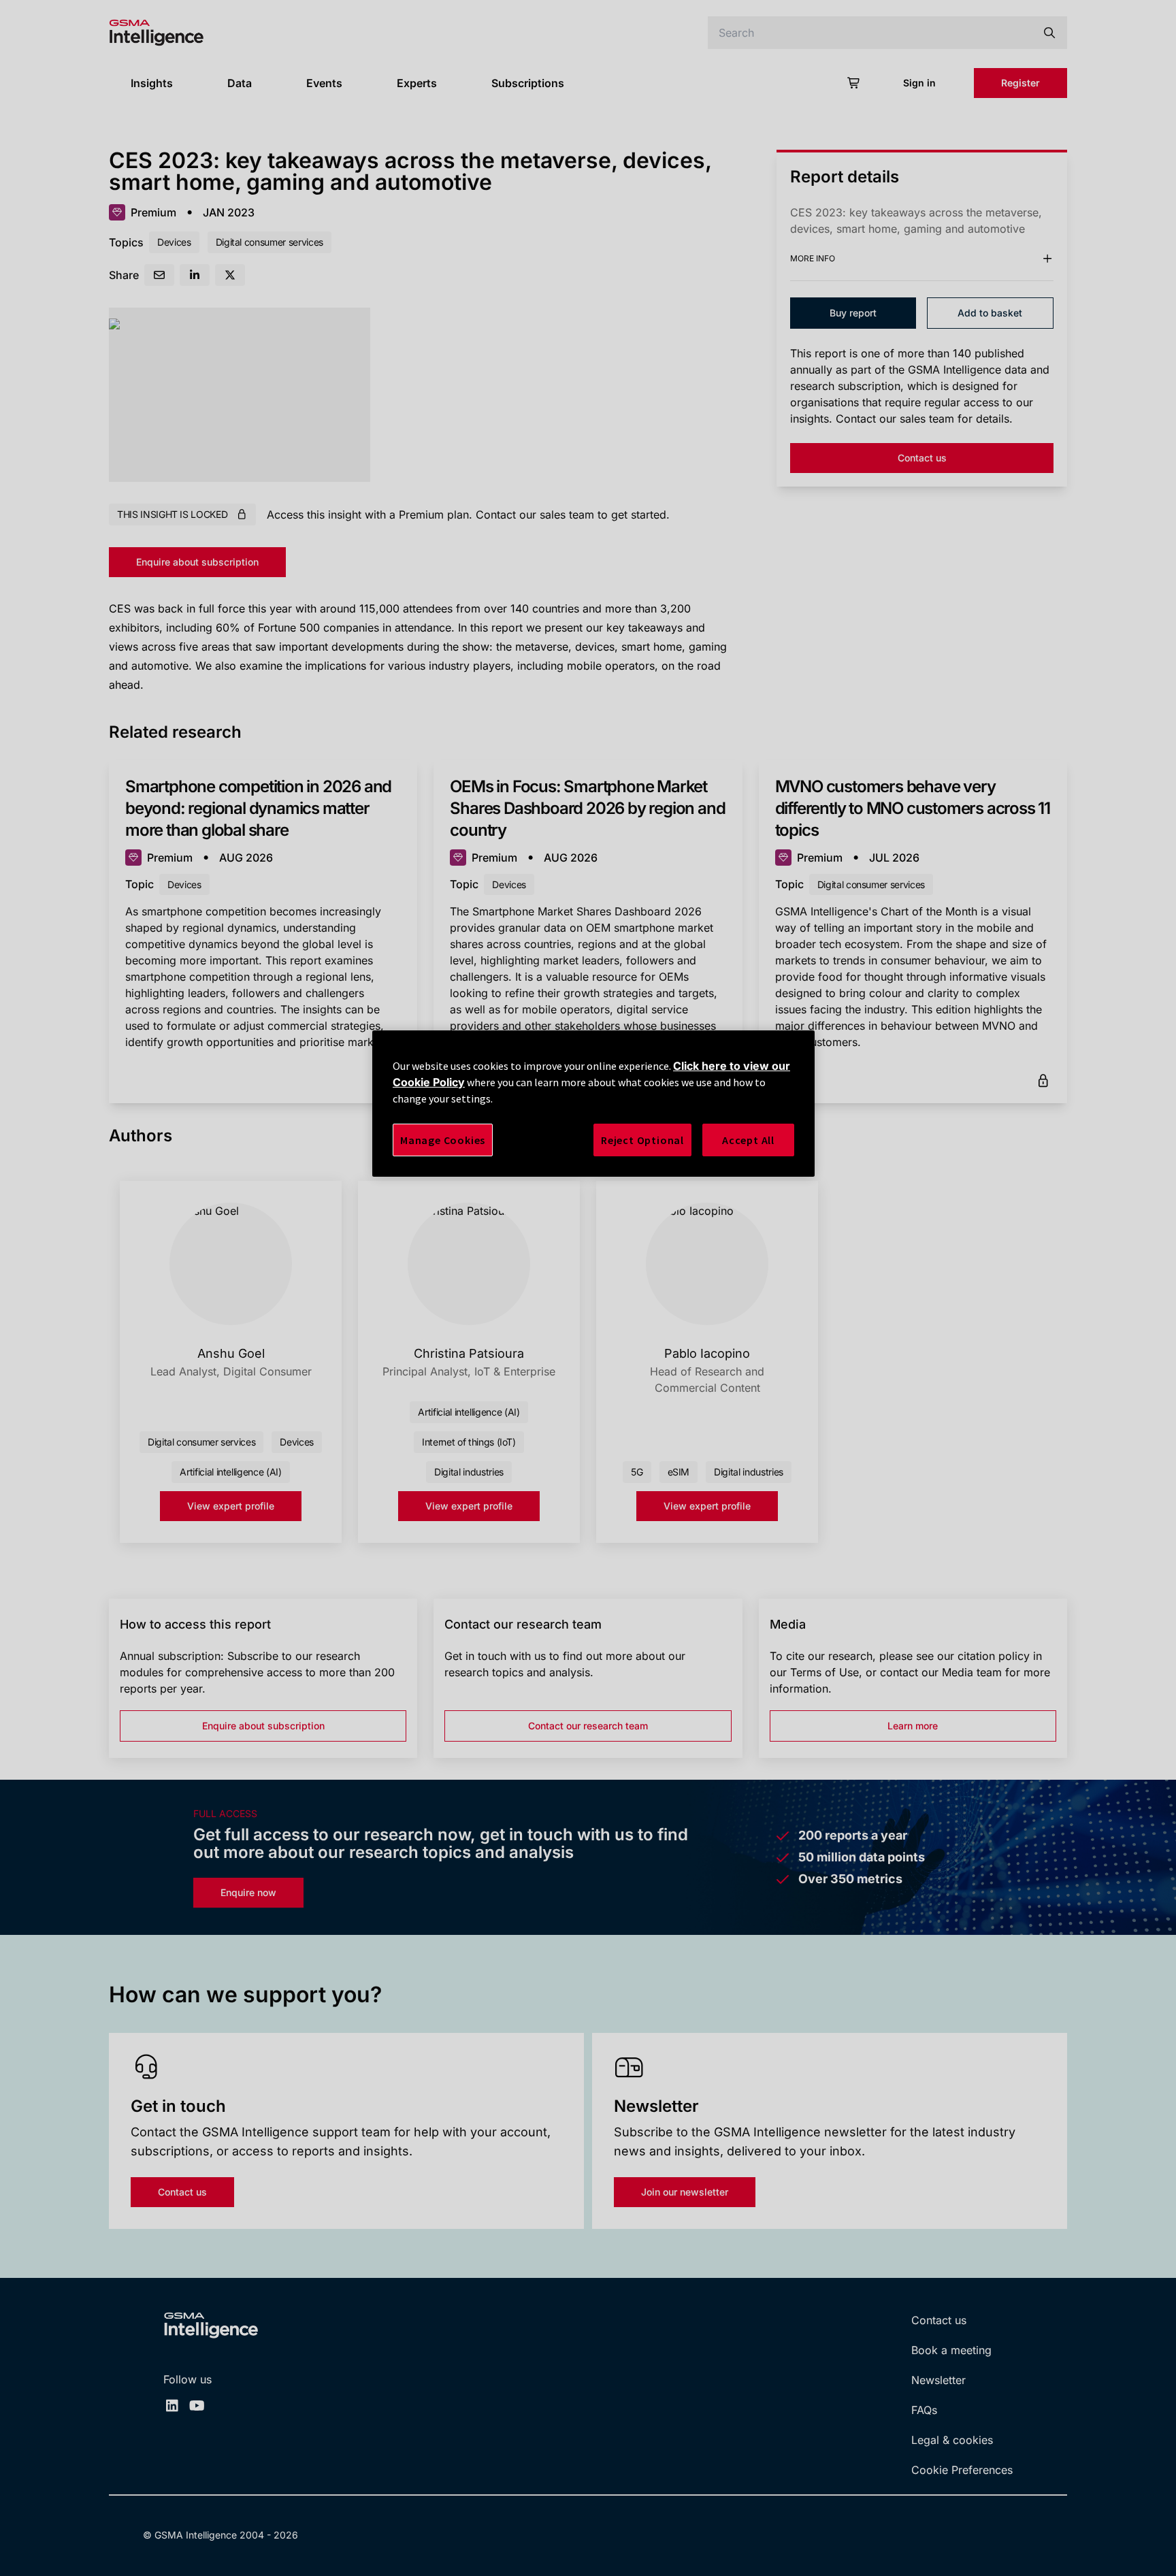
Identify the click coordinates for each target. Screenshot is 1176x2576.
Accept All (748, 1140)
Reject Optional (642, 1140)
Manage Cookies (443, 1140)
